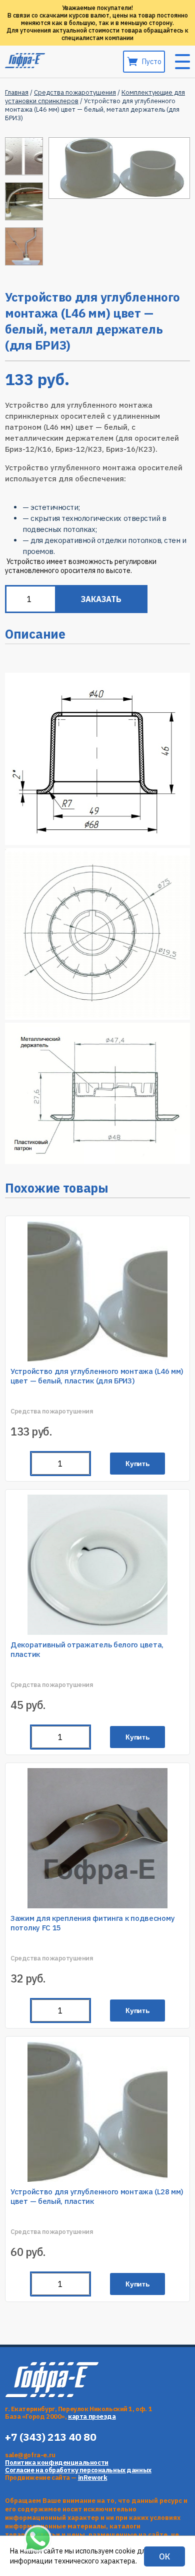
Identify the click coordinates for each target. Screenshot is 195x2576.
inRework (93, 2478)
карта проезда (92, 2416)
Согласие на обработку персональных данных (78, 2470)
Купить (138, 1464)
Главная (17, 92)
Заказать (101, 599)
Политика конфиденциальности (57, 2463)
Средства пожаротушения (75, 92)
